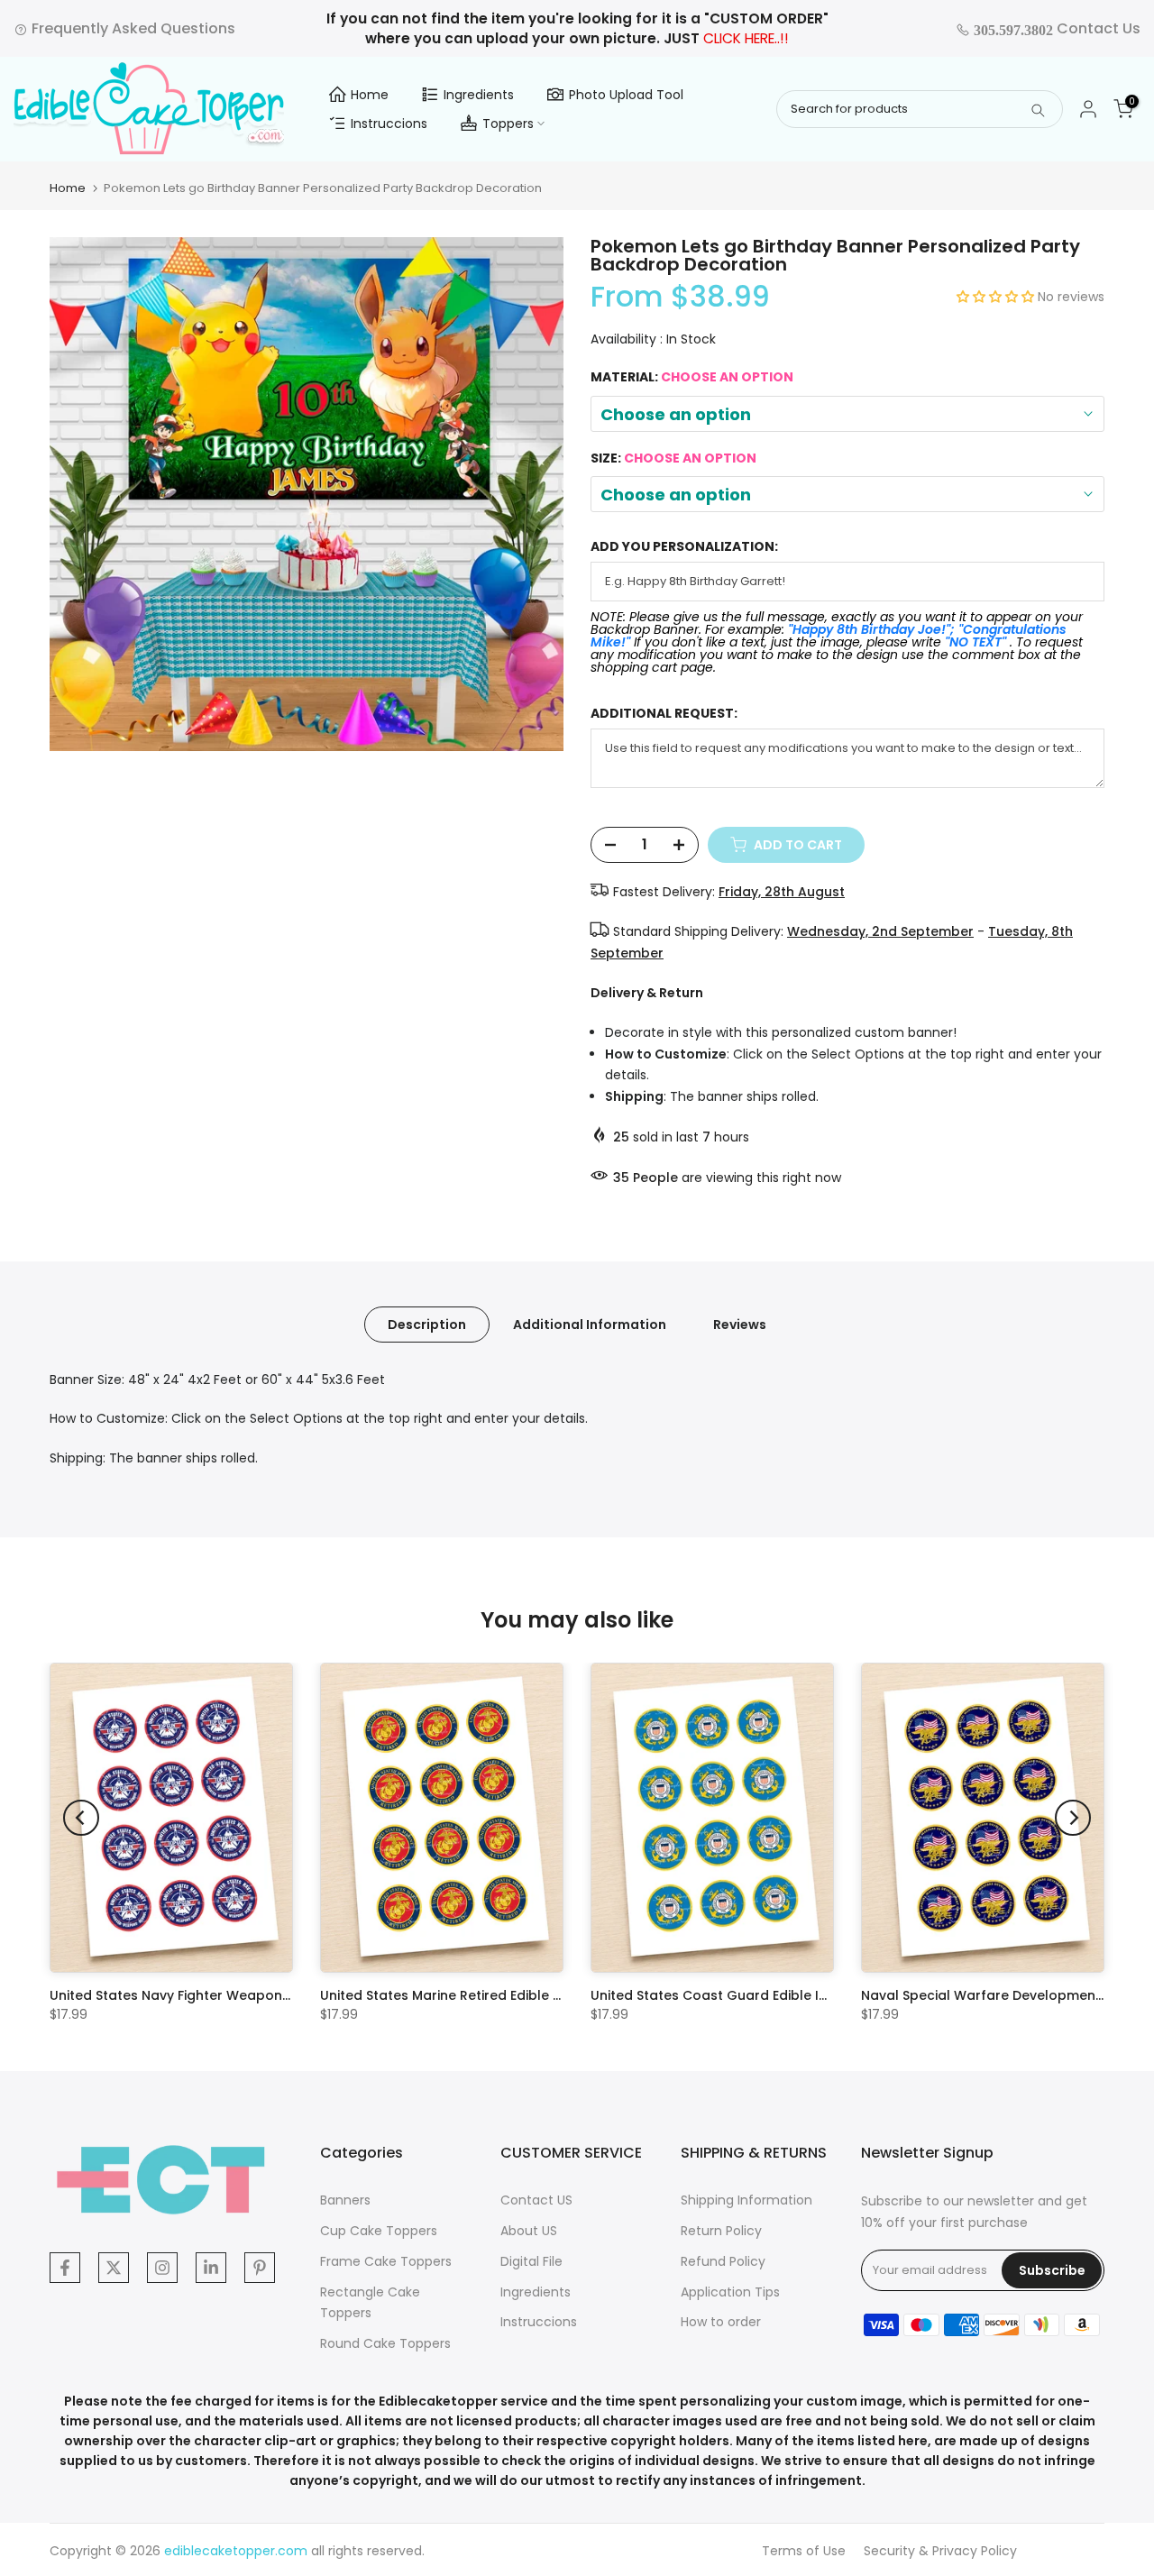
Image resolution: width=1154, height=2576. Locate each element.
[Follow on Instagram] (162, 2268)
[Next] (1073, 1818)
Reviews (740, 1324)
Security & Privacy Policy (940, 2551)
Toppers (508, 124)
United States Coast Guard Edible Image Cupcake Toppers (785, 1995)
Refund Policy (723, 2261)
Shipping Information (746, 2200)
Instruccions (389, 124)
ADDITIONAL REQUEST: (664, 714)
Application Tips (730, 2292)
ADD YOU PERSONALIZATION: (684, 547)
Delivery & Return (647, 993)
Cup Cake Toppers (379, 2231)
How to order (721, 2322)
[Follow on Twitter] (114, 2268)
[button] (997, 297)
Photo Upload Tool (626, 95)
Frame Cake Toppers (386, 2261)
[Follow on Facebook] (65, 2268)
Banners (345, 2200)
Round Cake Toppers (385, 2343)
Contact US (536, 2200)
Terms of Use (804, 2551)
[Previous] (81, 1818)
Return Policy (721, 2231)
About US (529, 2231)
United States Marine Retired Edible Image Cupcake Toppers (519, 1995)
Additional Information (590, 1324)
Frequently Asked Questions (132, 28)
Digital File (531, 2261)
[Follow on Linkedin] (211, 2268)
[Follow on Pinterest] (260, 2268)
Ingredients (479, 95)
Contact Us (1055, 28)
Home (370, 95)
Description (427, 1324)
